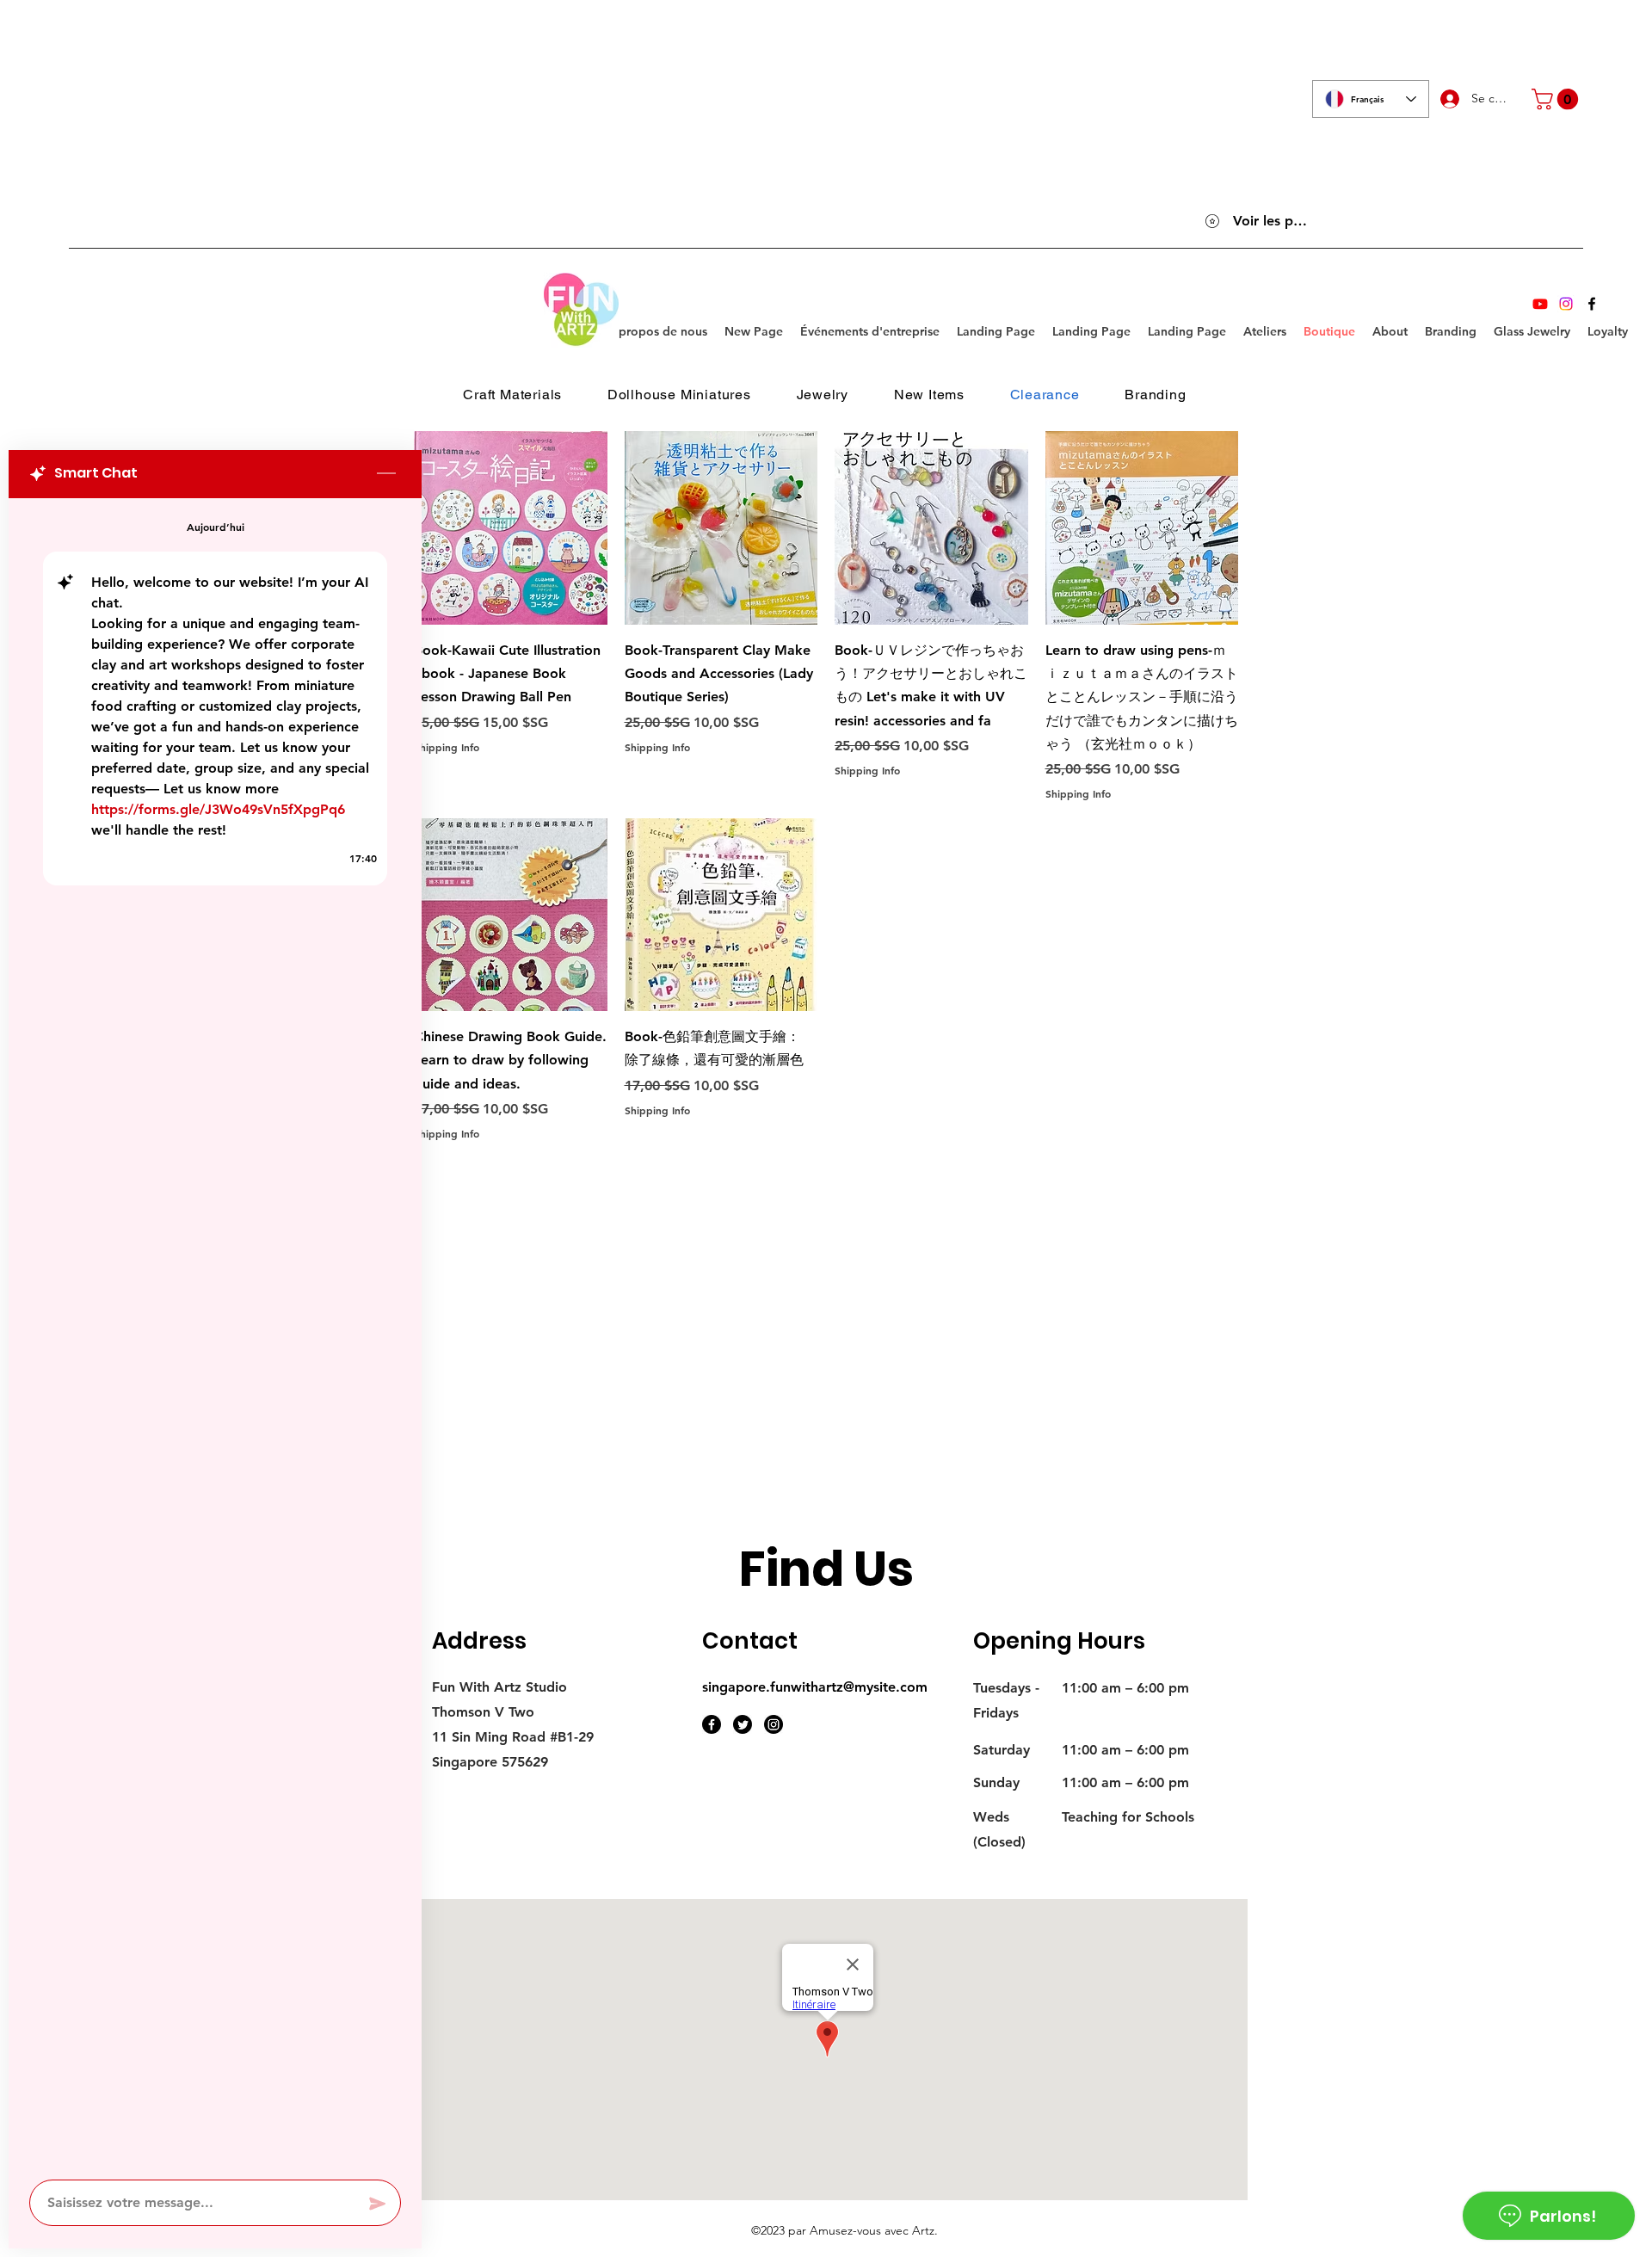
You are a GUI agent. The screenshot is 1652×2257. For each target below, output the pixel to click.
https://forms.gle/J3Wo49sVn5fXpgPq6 (218, 809)
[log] (215, 1334)
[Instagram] (1566, 304)
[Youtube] (1540, 304)
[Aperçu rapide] (511, 528)
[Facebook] (1592, 304)
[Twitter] (743, 1724)
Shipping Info (447, 747)
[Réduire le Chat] (386, 474)
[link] (1557, 99)
